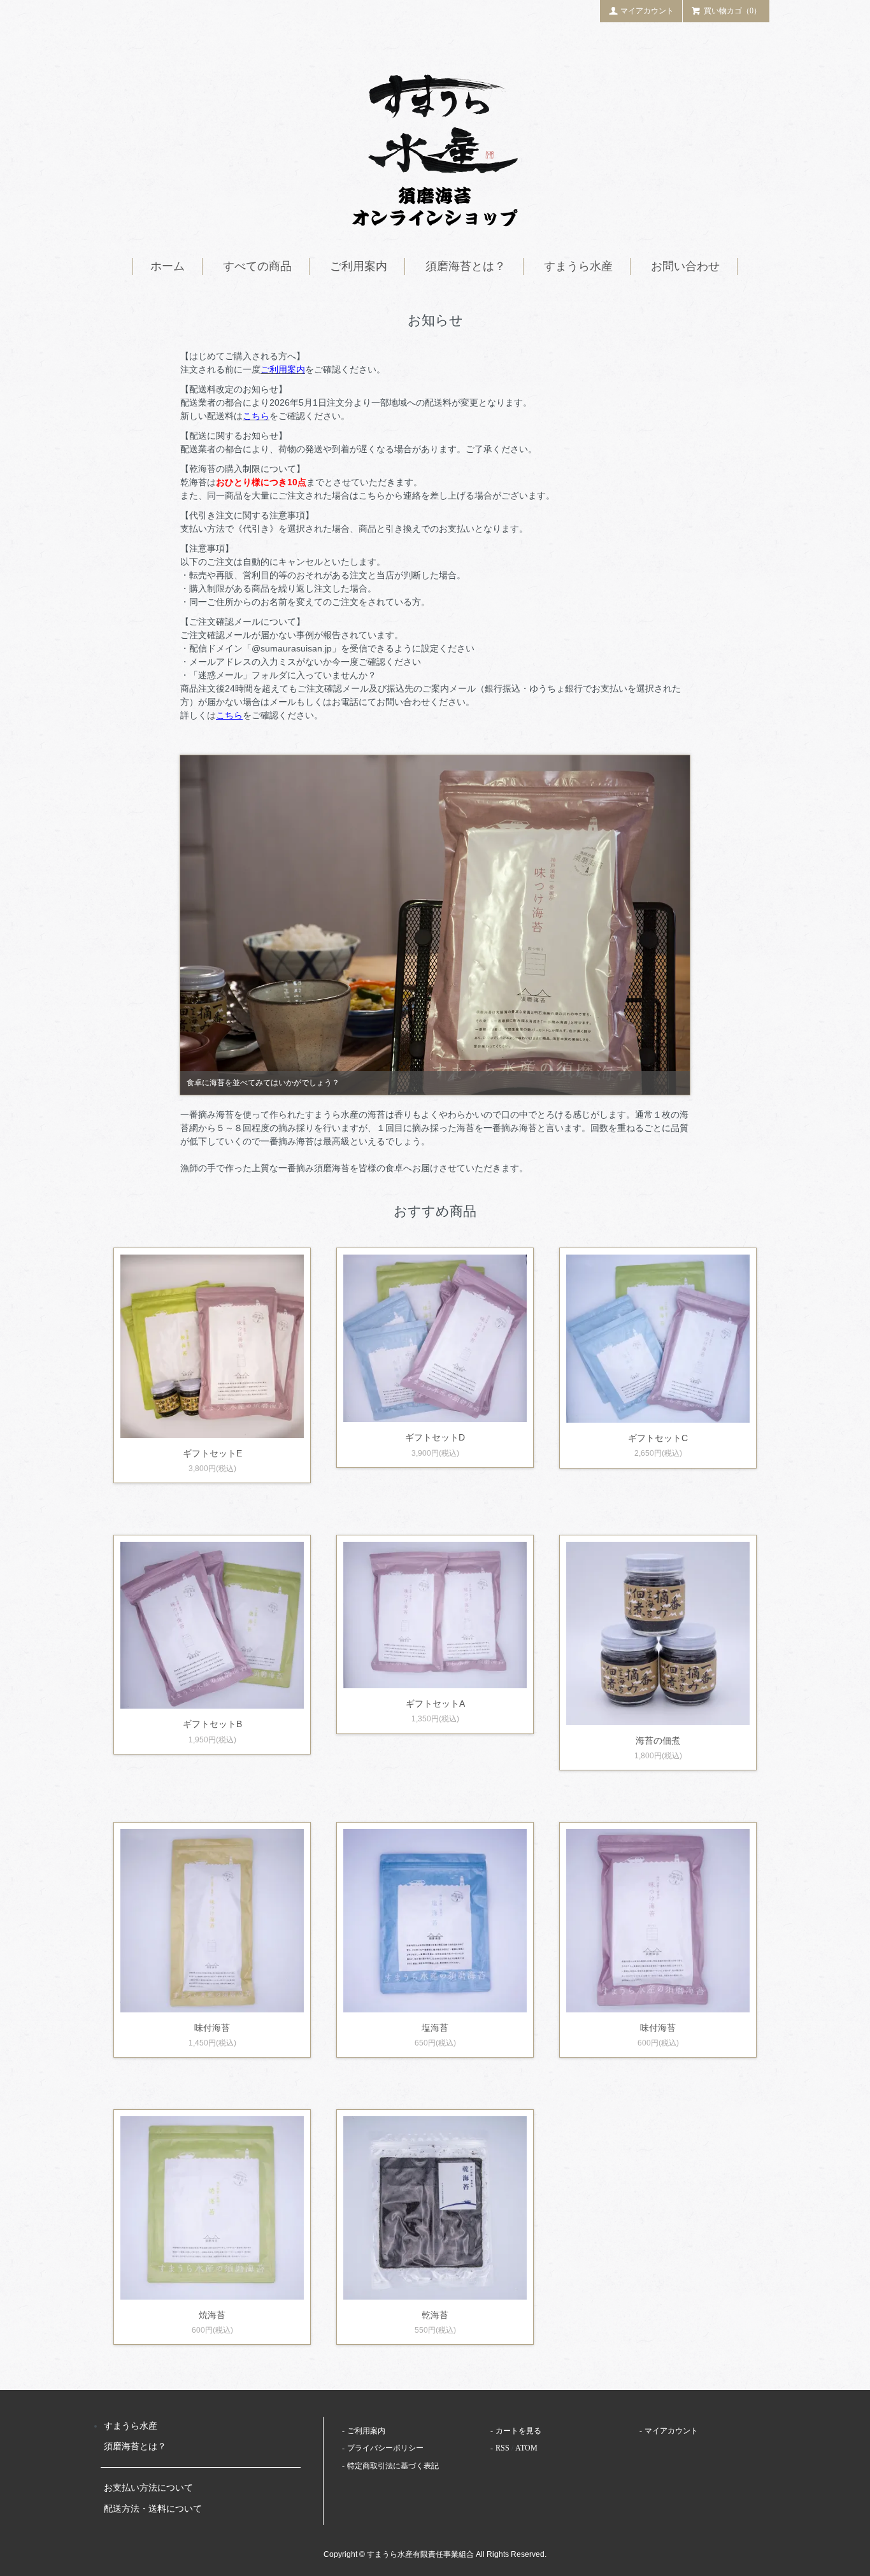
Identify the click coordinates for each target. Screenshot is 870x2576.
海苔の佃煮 (658, 1740)
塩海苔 (435, 2028)
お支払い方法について (148, 2488)
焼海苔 (212, 2315)
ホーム (168, 266)
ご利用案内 (359, 266)
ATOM (526, 2448)
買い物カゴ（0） (732, 11)
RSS (503, 2448)
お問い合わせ (685, 266)
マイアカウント (647, 11)
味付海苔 (212, 2028)
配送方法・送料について (153, 2509)
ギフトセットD (435, 1437)
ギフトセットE (212, 1453)
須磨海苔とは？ (466, 266)
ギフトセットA (435, 1704)
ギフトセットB (212, 1724)
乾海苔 (435, 2315)
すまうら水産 (578, 266)
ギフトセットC (658, 1438)
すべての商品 (257, 266)
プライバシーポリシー (385, 2448)
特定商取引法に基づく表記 (393, 2466)
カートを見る (518, 2431)
